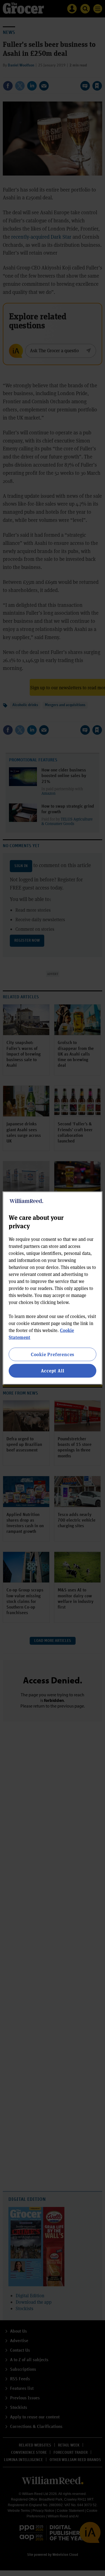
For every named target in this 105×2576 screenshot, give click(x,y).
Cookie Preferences (53, 1354)
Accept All (53, 1371)
